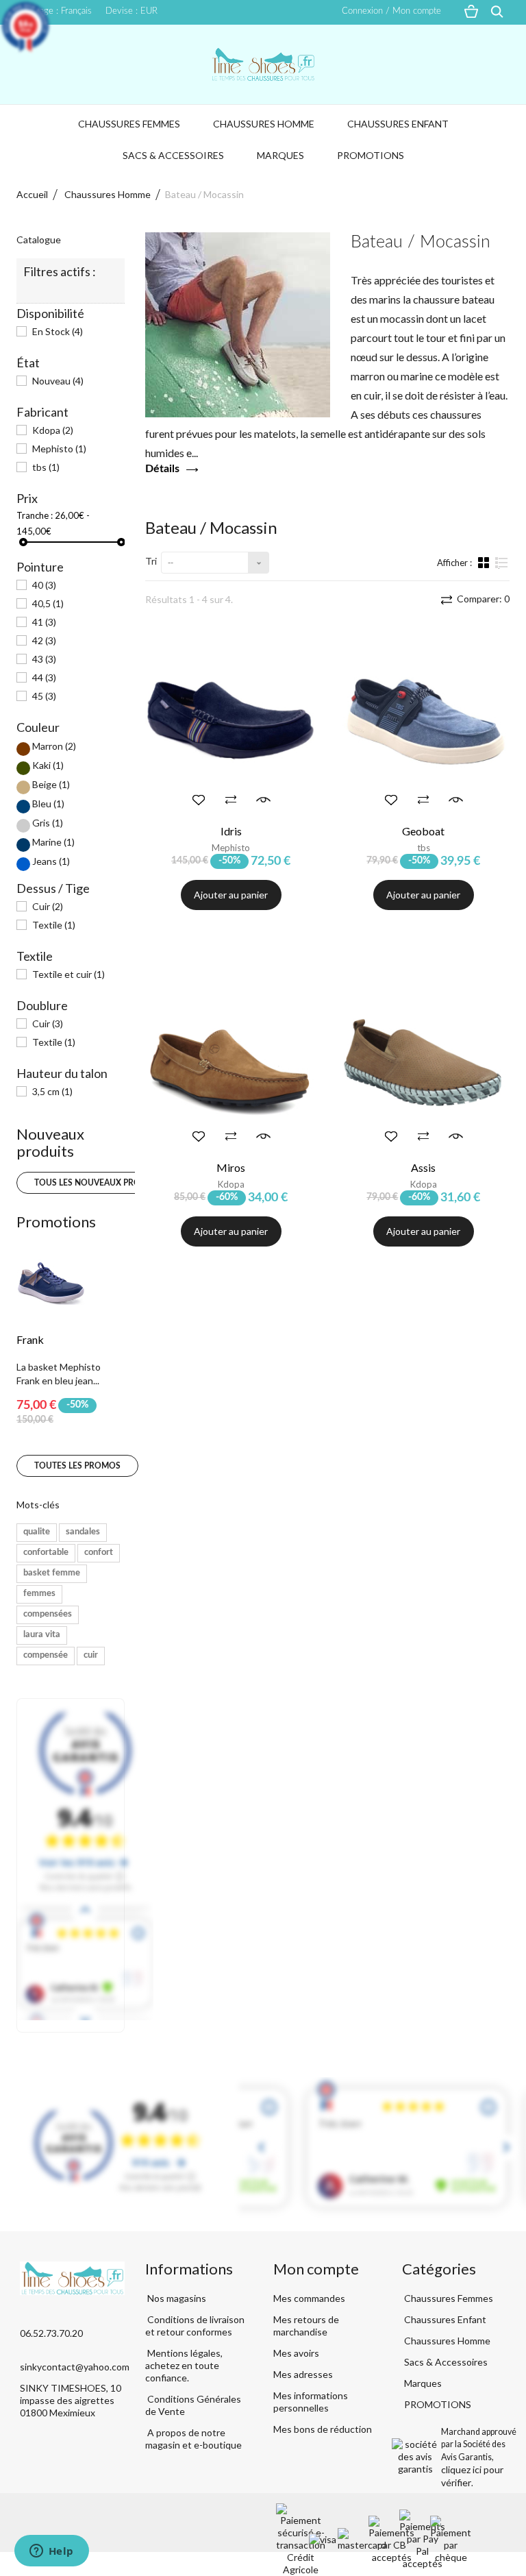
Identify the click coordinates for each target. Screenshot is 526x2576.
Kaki (48, 765)
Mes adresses (303, 2374)
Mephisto (59, 449)
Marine (53, 842)
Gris (48, 823)
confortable (46, 1553)
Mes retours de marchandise (306, 2326)
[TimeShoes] (263, 64)
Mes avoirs (296, 2353)
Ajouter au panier (231, 895)
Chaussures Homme (264, 124)
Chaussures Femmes (129, 124)
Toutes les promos (77, 1466)
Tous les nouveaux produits (100, 1183)
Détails (162, 469)
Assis (423, 1167)
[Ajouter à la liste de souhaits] (199, 800)
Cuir (48, 906)
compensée (46, 1655)
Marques (280, 155)
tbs (46, 467)
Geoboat (423, 831)
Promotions (56, 1222)
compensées (48, 1614)
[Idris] (231, 722)
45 (44, 696)
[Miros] (231, 1059)
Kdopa (53, 430)
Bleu (48, 804)
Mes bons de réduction (323, 2429)
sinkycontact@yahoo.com (75, 2367)
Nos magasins (176, 2298)
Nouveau (58, 381)
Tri (151, 561)
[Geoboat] (424, 722)
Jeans (51, 861)
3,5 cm (52, 1091)
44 (44, 677)
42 (44, 640)
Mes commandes (309, 2298)
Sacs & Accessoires (173, 155)
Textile (54, 925)
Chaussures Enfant (398, 124)
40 (44, 585)
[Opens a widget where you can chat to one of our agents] (51, 2552)
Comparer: (482, 599)
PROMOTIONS (371, 155)
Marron (54, 746)
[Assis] (424, 1059)
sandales (83, 1532)
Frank (30, 1339)
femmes (39, 1594)
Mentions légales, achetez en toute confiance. (184, 2365)
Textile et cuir (68, 974)
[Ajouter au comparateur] (231, 800)
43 (44, 659)
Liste (502, 568)
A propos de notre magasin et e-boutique (193, 2439)
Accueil (32, 194)
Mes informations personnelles (311, 2402)
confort (99, 1553)
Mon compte (316, 2269)
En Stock (58, 331)
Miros (231, 1167)
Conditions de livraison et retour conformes (195, 2326)
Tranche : (35, 515)
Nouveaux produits (50, 1142)
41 (44, 622)
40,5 (48, 603)
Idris (231, 831)
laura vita (42, 1635)
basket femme (52, 1573)
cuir (91, 1655)
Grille (485, 562)
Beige (51, 784)
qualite (37, 1532)
